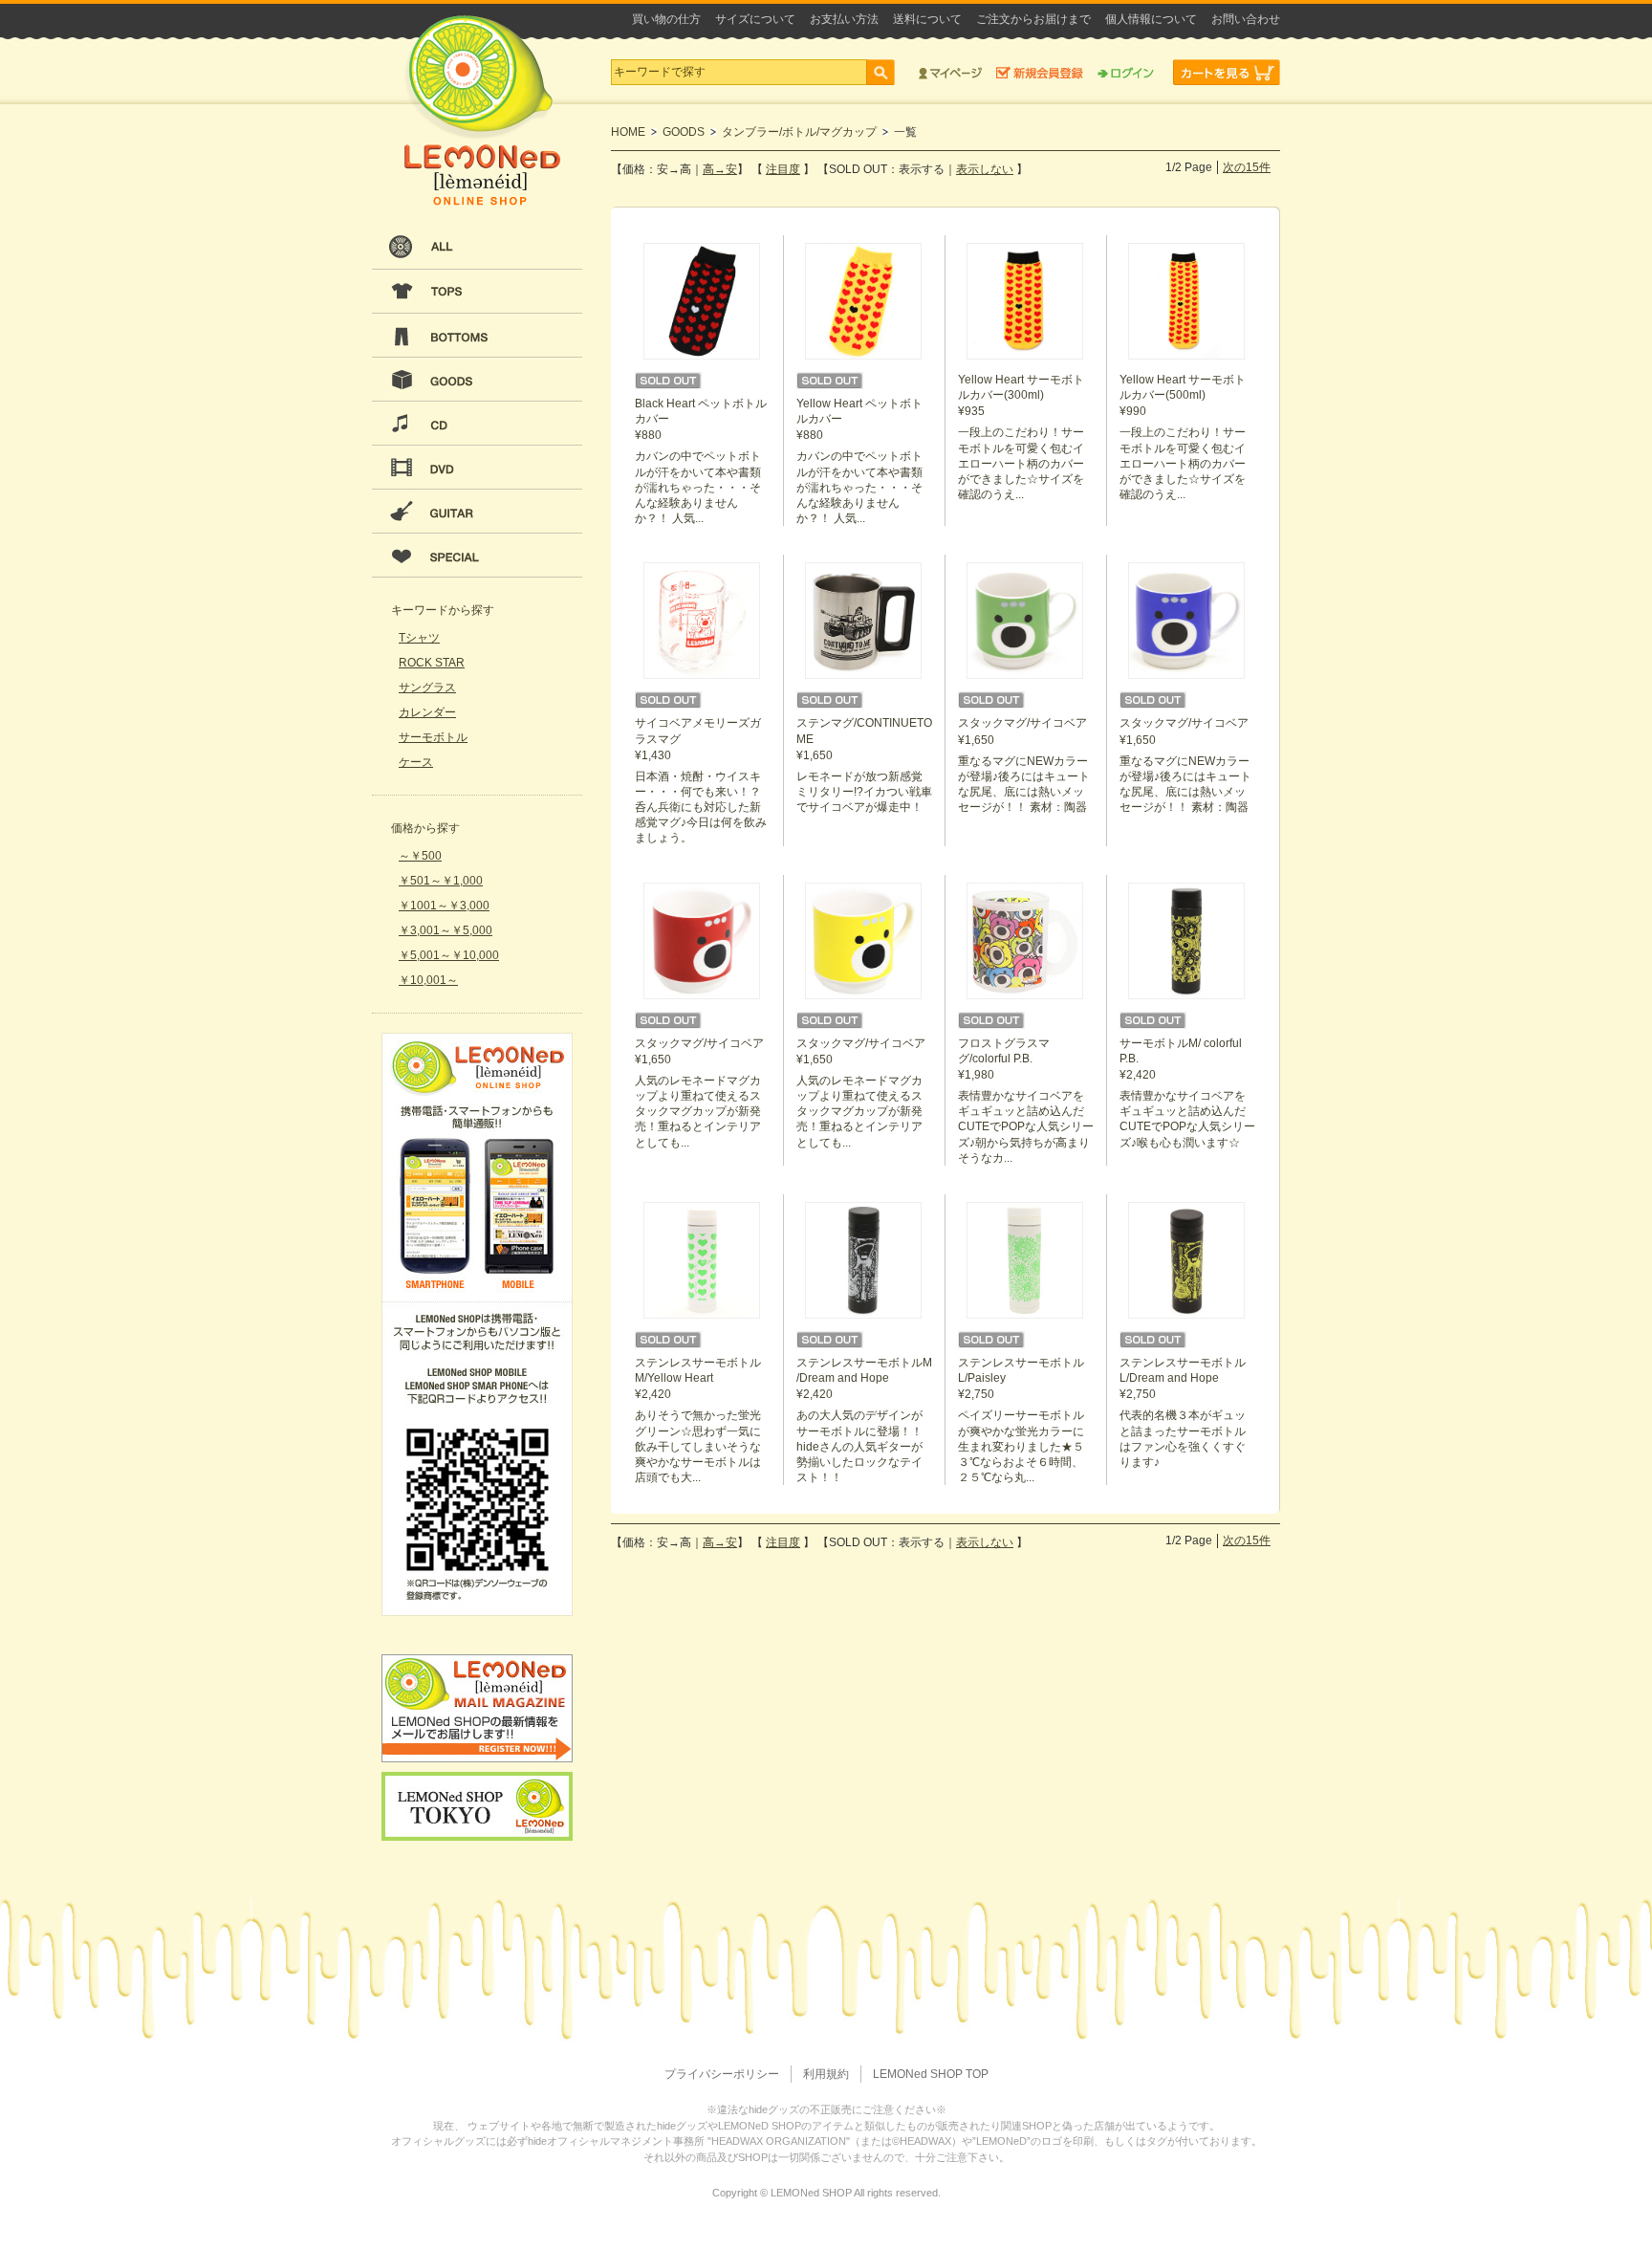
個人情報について (1151, 19)
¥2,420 (1187, 1093)
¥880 (701, 461)
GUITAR (477, 512)
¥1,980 (1026, 1101)
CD (477, 424)
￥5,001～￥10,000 (449, 955)
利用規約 (826, 2074)
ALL (477, 248)
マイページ (950, 72)
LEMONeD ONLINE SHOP (482, 110)
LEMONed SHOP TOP (931, 2074)
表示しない (985, 169)
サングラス (427, 688)
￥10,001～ (428, 980)
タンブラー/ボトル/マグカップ (799, 132)
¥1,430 (701, 780)
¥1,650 (864, 765)
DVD (477, 468)
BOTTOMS (477, 336)
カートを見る (1227, 72)
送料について (927, 19)
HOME (628, 132)
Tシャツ (419, 638)
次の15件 (1247, 167)
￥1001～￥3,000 (444, 906)
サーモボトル (433, 737)
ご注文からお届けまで (1033, 19)
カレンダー (427, 712)
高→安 (720, 169)
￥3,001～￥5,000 (446, 930)
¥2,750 (1021, 1420)
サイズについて (755, 19)
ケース (416, 762)
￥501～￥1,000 (441, 881)
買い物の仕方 (666, 19)
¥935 (1021, 437)
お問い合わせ (1246, 19)
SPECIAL (477, 556)
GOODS (477, 380)
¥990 (1183, 437)
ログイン (1126, 72)
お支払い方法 (844, 19)
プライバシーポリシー (722, 2074)
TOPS (477, 292)
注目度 (783, 169)
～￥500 (420, 856)
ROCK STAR (432, 663)
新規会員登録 (1040, 72)
